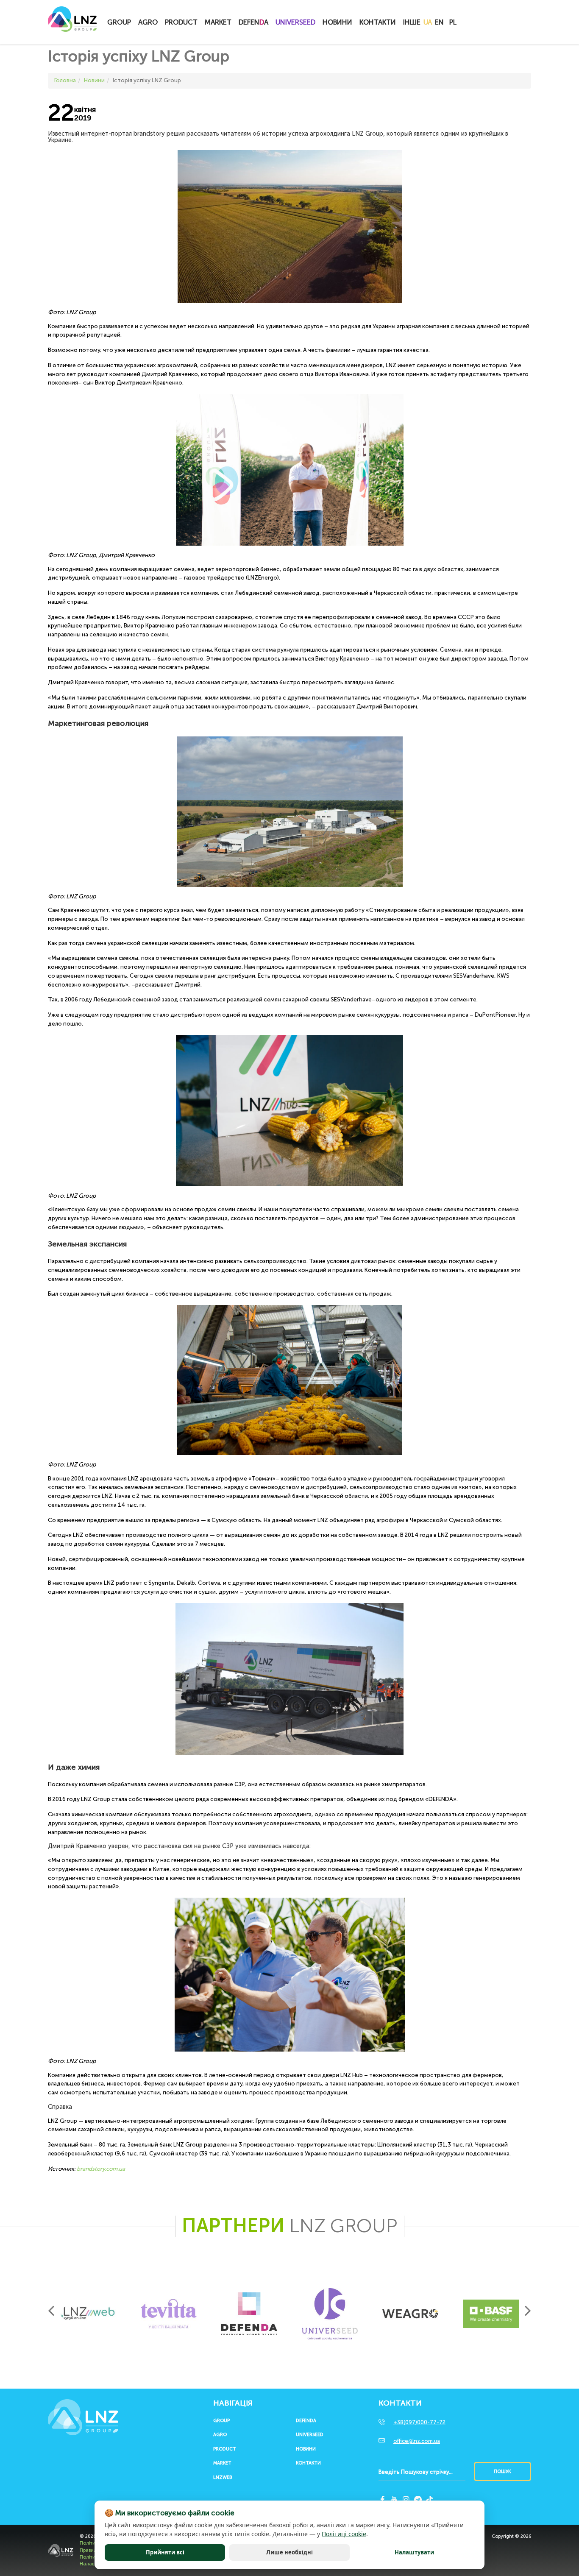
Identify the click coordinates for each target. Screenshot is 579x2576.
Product (181, 22)
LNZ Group (72, 23)
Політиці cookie (344, 2534)
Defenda (306, 2421)
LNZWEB (223, 2478)
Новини (337, 22)
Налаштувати (414, 2552)
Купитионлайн (477, 23)
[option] (88, 2314)
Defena (253, 22)
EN (439, 22)
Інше (412, 22)
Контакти (378, 22)
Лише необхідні (289, 2552)
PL (453, 22)
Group (119, 22)
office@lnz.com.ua (417, 2441)
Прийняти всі (165, 2552)
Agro (148, 22)
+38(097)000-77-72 (419, 2422)
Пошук (502, 2471)
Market (218, 22)
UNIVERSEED (295, 22)
